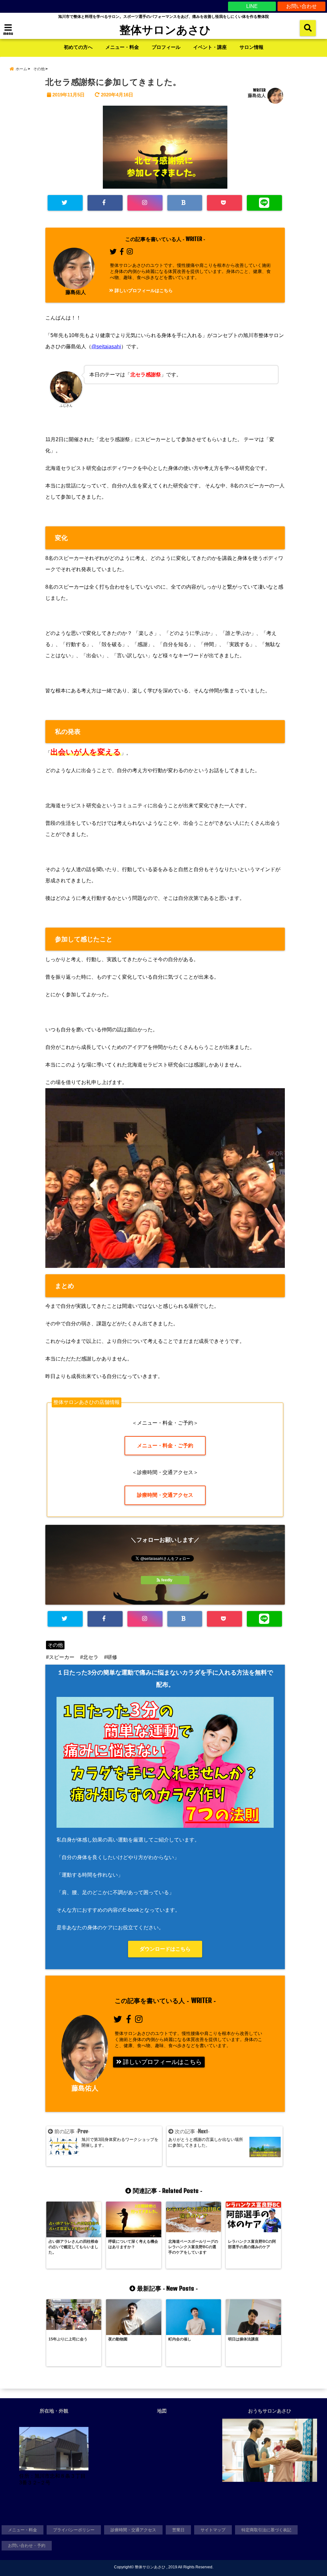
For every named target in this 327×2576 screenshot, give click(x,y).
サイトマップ (213, 2530)
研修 (112, 1657)
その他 (55, 1645)
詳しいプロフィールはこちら (143, 290)
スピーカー (62, 1657)
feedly (167, 1580)
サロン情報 (251, 47)
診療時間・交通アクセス (165, 1495)
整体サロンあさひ (165, 29)
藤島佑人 (257, 95)
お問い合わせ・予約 (27, 2546)
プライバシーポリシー (74, 2530)
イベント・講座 (210, 47)
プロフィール (166, 47)
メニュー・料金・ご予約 (165, 1446)
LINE (252, 6)
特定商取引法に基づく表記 (266, 2530)
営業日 (178, 2530)
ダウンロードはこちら (165, 1949)
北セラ (91, 1657)
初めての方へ (78, 47)
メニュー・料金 (122, 47)
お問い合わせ (301, 6)
